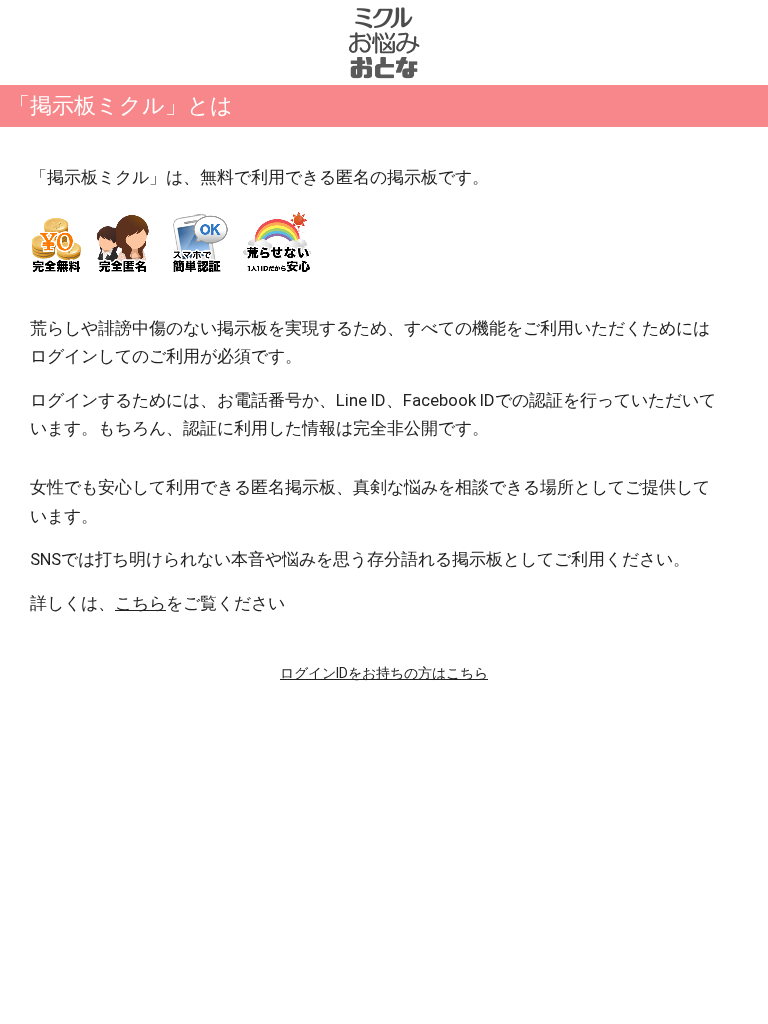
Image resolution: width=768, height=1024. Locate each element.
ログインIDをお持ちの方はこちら (384, 673)
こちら (140, 603)
